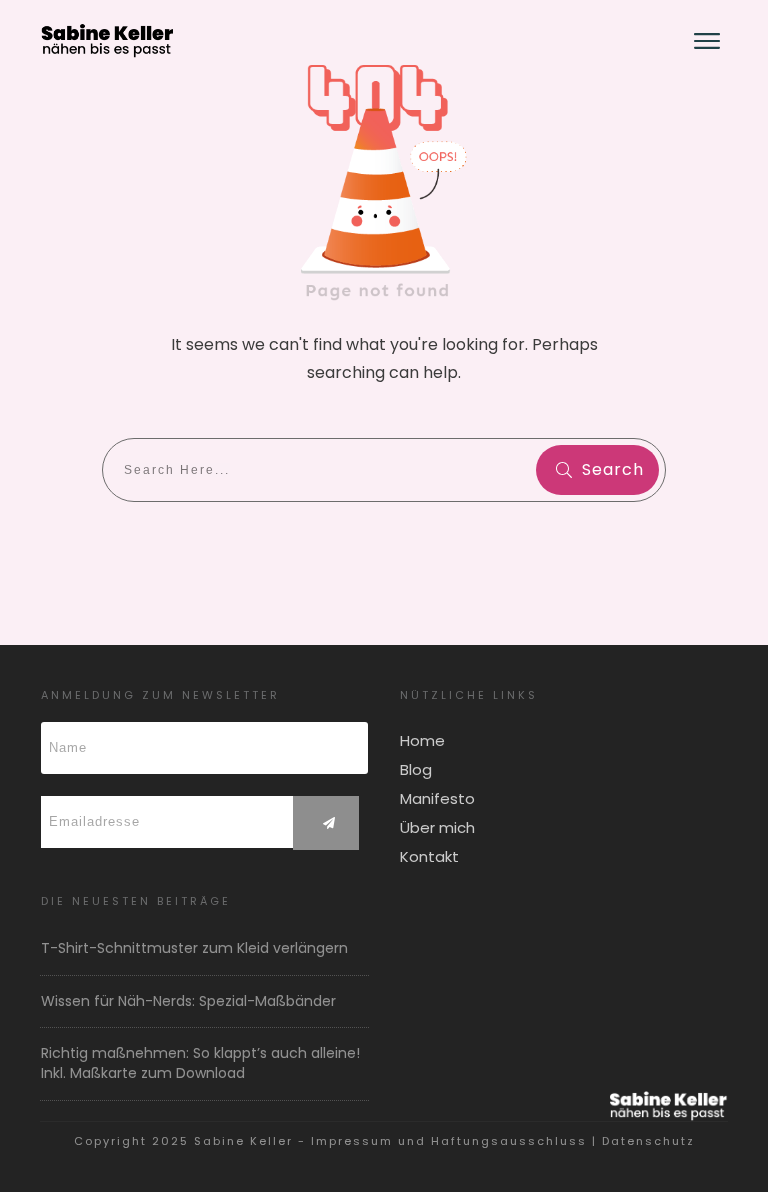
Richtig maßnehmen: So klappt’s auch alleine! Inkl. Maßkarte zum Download (200, 1063)
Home (422, 740)
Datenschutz (648, 1141)
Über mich (437, 827)
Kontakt (429, 856)
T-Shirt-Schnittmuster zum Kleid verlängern (194, 948)
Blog (416, 769)
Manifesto (437, 798)
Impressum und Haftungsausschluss (449, 1141)
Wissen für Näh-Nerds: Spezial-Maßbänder (188, 1001)
